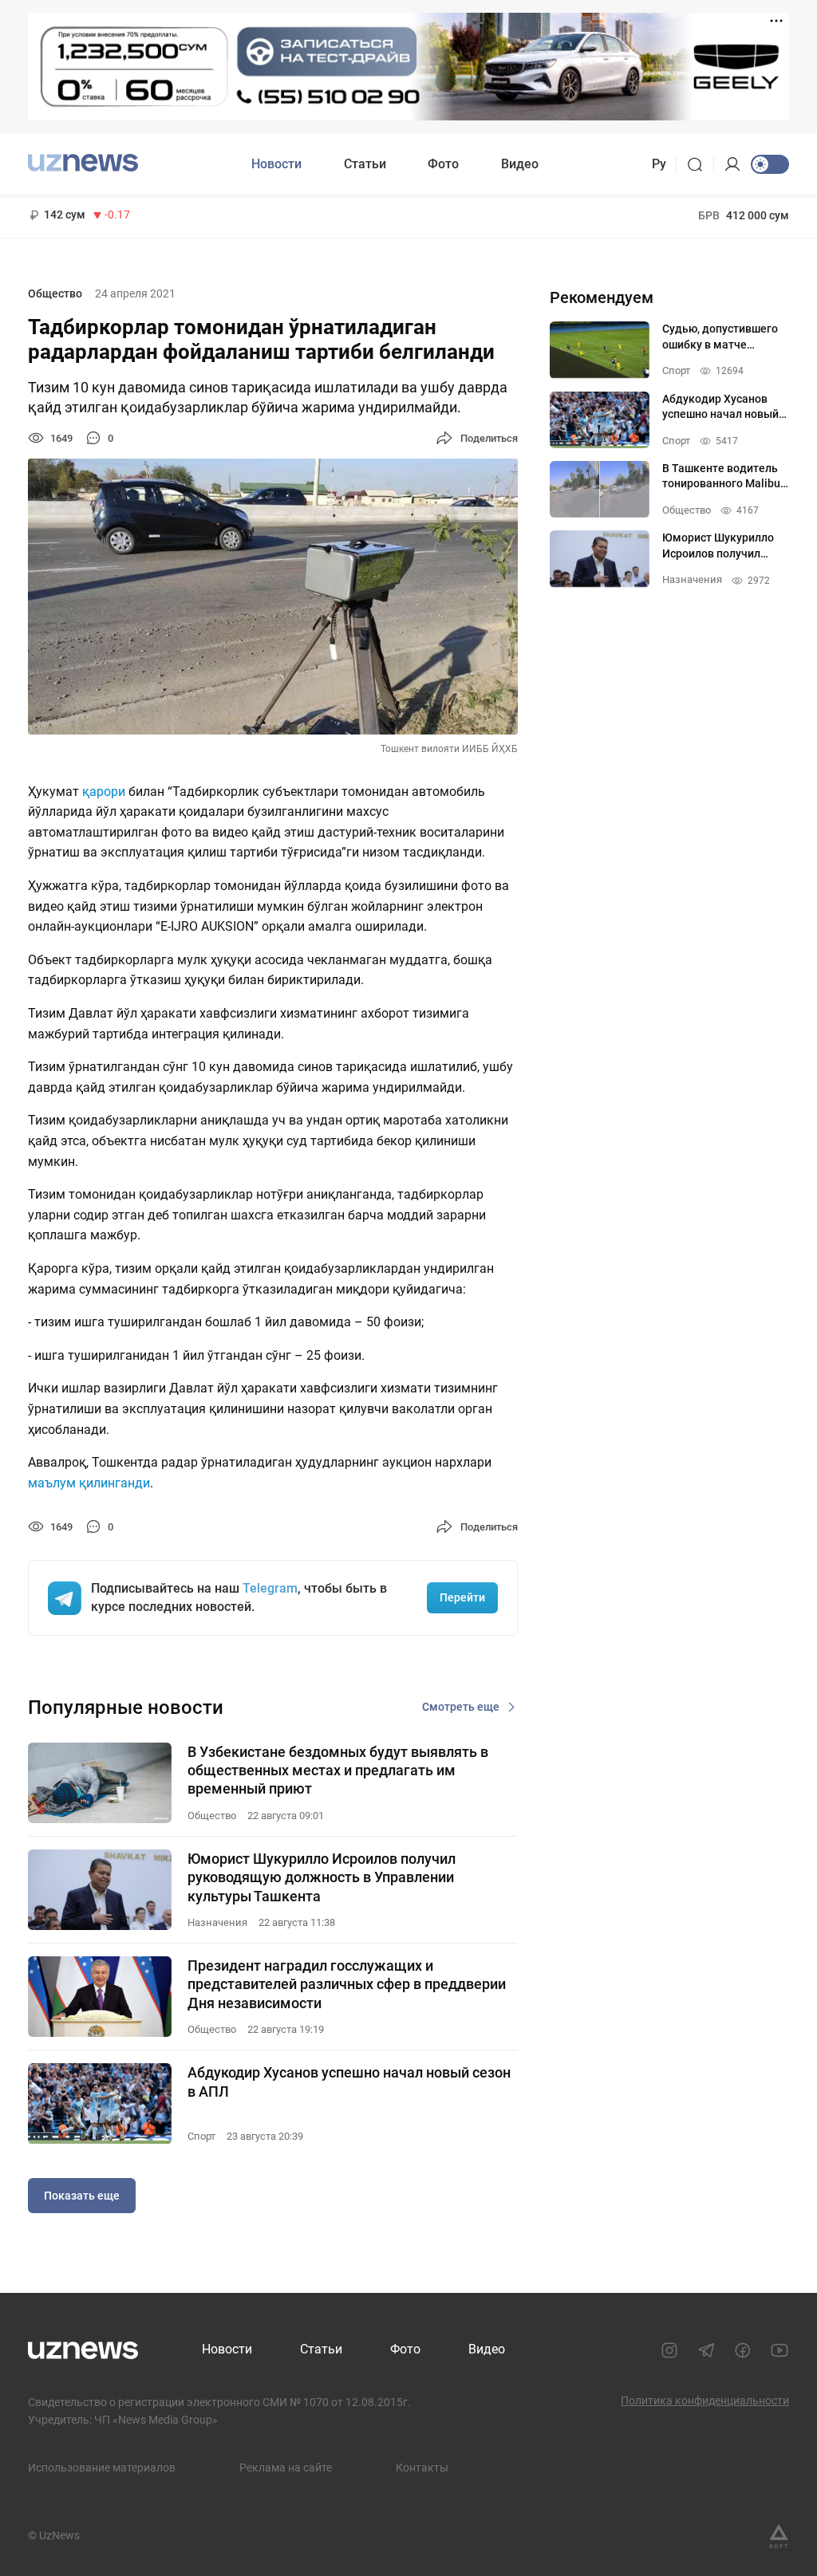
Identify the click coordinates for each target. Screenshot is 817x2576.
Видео (520, 164)
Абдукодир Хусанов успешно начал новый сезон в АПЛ (349, 2082)
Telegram (270, 1588)
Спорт (201, 2136)
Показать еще (82, 2196)
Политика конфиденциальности (705, 2401)
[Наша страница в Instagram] (669, 2350)
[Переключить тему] (770, 164)
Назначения (217, 1922)
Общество (55, 293)
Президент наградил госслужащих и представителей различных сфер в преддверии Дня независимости (347, 1984)
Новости (276, 164)
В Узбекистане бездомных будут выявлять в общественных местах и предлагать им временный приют (338, 1771)
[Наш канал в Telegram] (706, 2350)
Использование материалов (102, 2468)
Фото (443, 164)
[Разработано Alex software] (779, 2536)
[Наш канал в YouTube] (780, 2350)
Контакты (422, 2468)
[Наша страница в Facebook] (743, 2350)
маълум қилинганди (89, 1483)
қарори (104, 792)
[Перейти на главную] (83, 162)
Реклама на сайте (286, 2468)
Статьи (365, 164)
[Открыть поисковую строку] (700, 164)
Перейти (462, 1597)
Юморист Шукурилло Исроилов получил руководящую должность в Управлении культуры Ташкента (322, 1877)
